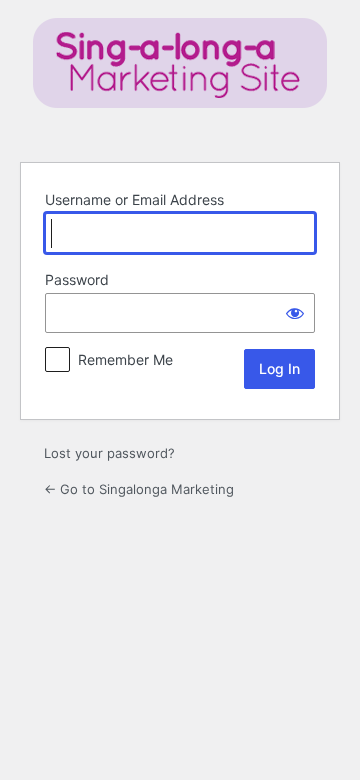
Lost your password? (109, 453)
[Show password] (295, 313)
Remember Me (125, 359)
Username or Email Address (134, 199)
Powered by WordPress (180, 78)
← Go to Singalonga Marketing (139, 489)
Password (77, 279)
